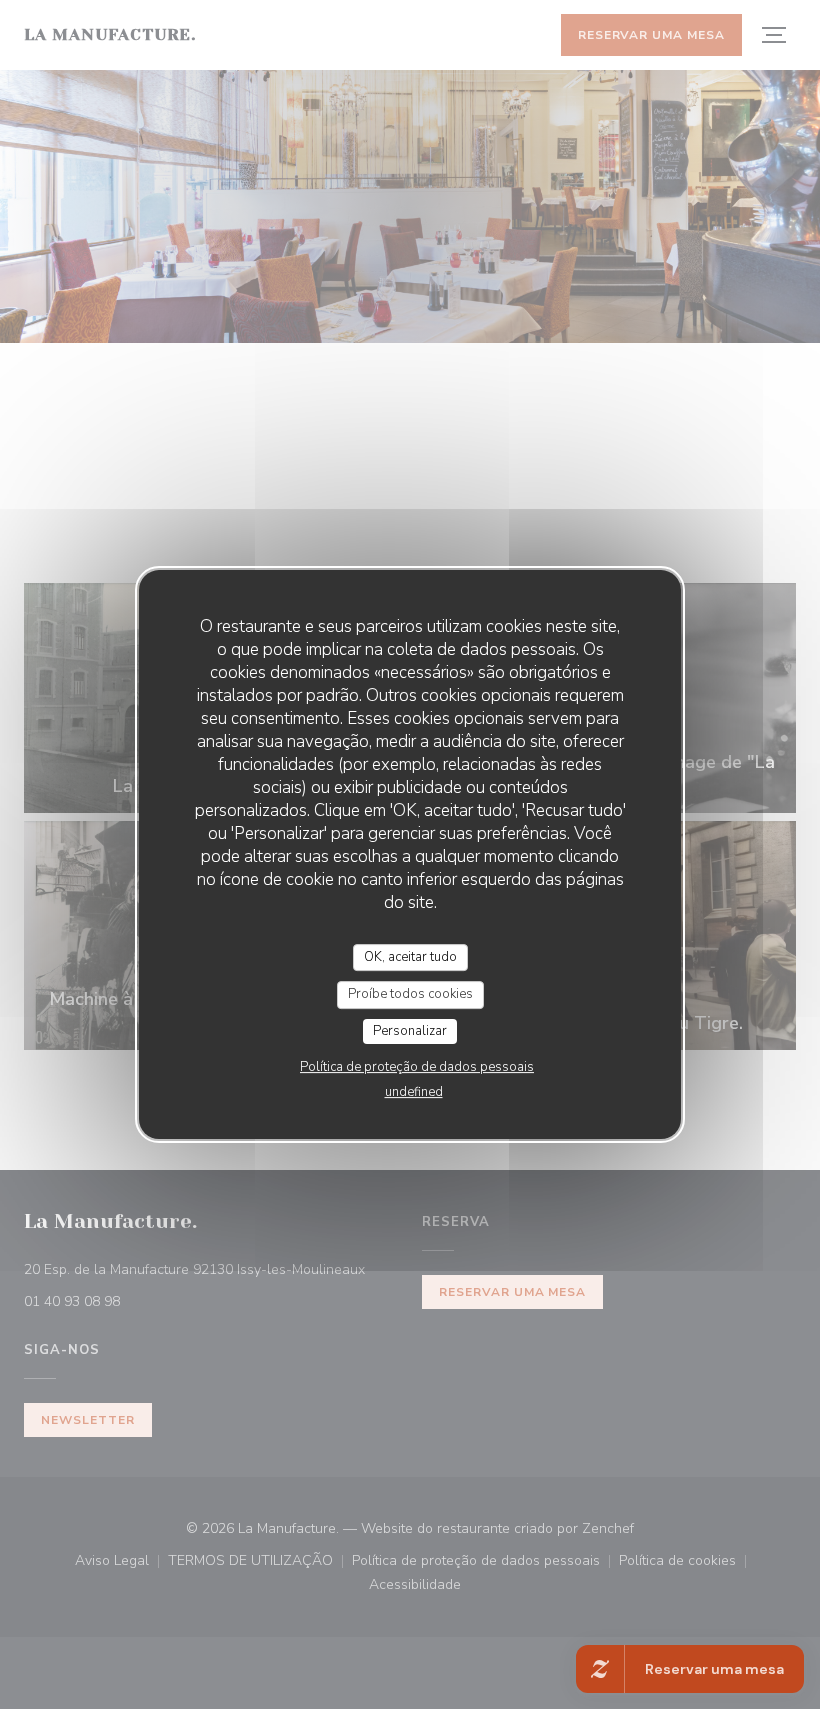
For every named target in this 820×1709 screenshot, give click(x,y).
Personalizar (410, 1031)
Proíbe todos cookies (410, 994)
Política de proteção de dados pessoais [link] (417, 1067)
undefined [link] (414, 1092)
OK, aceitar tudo (410, 957)
